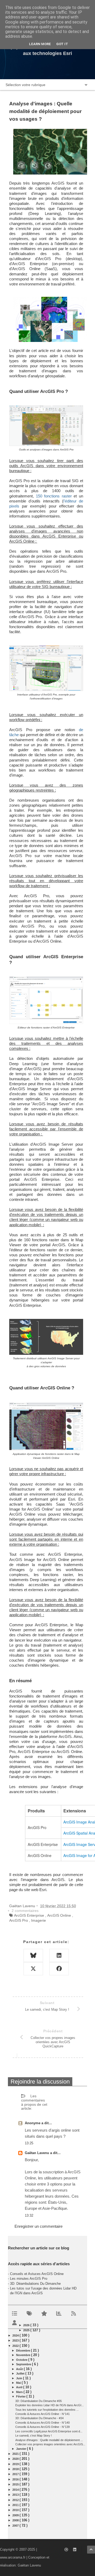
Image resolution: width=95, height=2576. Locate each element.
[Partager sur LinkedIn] (59, 1955)
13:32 (29, 2215)
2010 (16, 2510)
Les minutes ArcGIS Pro (29, 2279)
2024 (16, 2335)
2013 (16, 2495)
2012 (16, 2500)
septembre (24, 2364)
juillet (21, 2373)
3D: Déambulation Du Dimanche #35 (39, 2401)
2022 (16, 2346)
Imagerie (39, 1920)
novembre (24, 2355)
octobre (22, 2360)
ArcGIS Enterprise (29, 1915)
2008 (16, 2520)
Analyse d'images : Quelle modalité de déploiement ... (49, 2440)
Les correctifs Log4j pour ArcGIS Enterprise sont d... (49, 2431)
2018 (16, 2469)
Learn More (40, 44)
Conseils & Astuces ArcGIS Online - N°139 (42, 2427)
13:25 (29, 2143)
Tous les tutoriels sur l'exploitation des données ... (47, 2410)
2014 (16, 2490)
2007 (16, 2526)
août (20, 2369)
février (21, 2396)
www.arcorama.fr (13, 2557)
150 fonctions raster (54, 496)
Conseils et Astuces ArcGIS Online (37, 2274)
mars (20, 2392)
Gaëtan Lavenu (37, 2153)
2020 (16, 2459)
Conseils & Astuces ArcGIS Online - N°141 (42, 2414)
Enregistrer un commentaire (39, 2226)
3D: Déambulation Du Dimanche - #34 (39, 2418)
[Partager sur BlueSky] (33, 1955)
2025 (27, 2330)
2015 (16, 2484)
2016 (16, 2479)
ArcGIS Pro (19, 1920)
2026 (27, 2325)
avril (20, 2387)
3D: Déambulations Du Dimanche (35, 2284)
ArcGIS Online (59, 1915)
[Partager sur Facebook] (59, 1969)
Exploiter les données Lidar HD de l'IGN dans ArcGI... (49, 2405)
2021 (16, 2454)
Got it (62, 44)
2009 (16, 2515)
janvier (22, 2449)
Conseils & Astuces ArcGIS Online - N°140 (42, 2423)
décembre (23, 2351)
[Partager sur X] (33, 1969)
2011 (16, 2505)
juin (20, 2378)
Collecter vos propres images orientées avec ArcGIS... (50, 2444)
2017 (16, 2474)
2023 (16, 2340)
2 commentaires (25, 1911)
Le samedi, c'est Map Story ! (34, 2436)
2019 (16, 2464)
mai (19, 2383)
